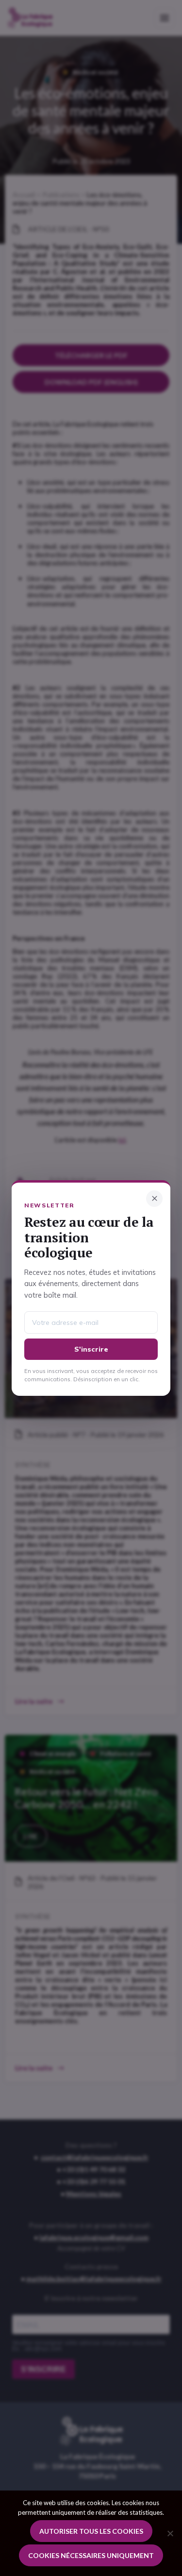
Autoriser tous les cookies (91, 2531)
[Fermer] (154, 1199)
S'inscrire (91, 1349)
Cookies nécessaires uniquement (91, 2555)
